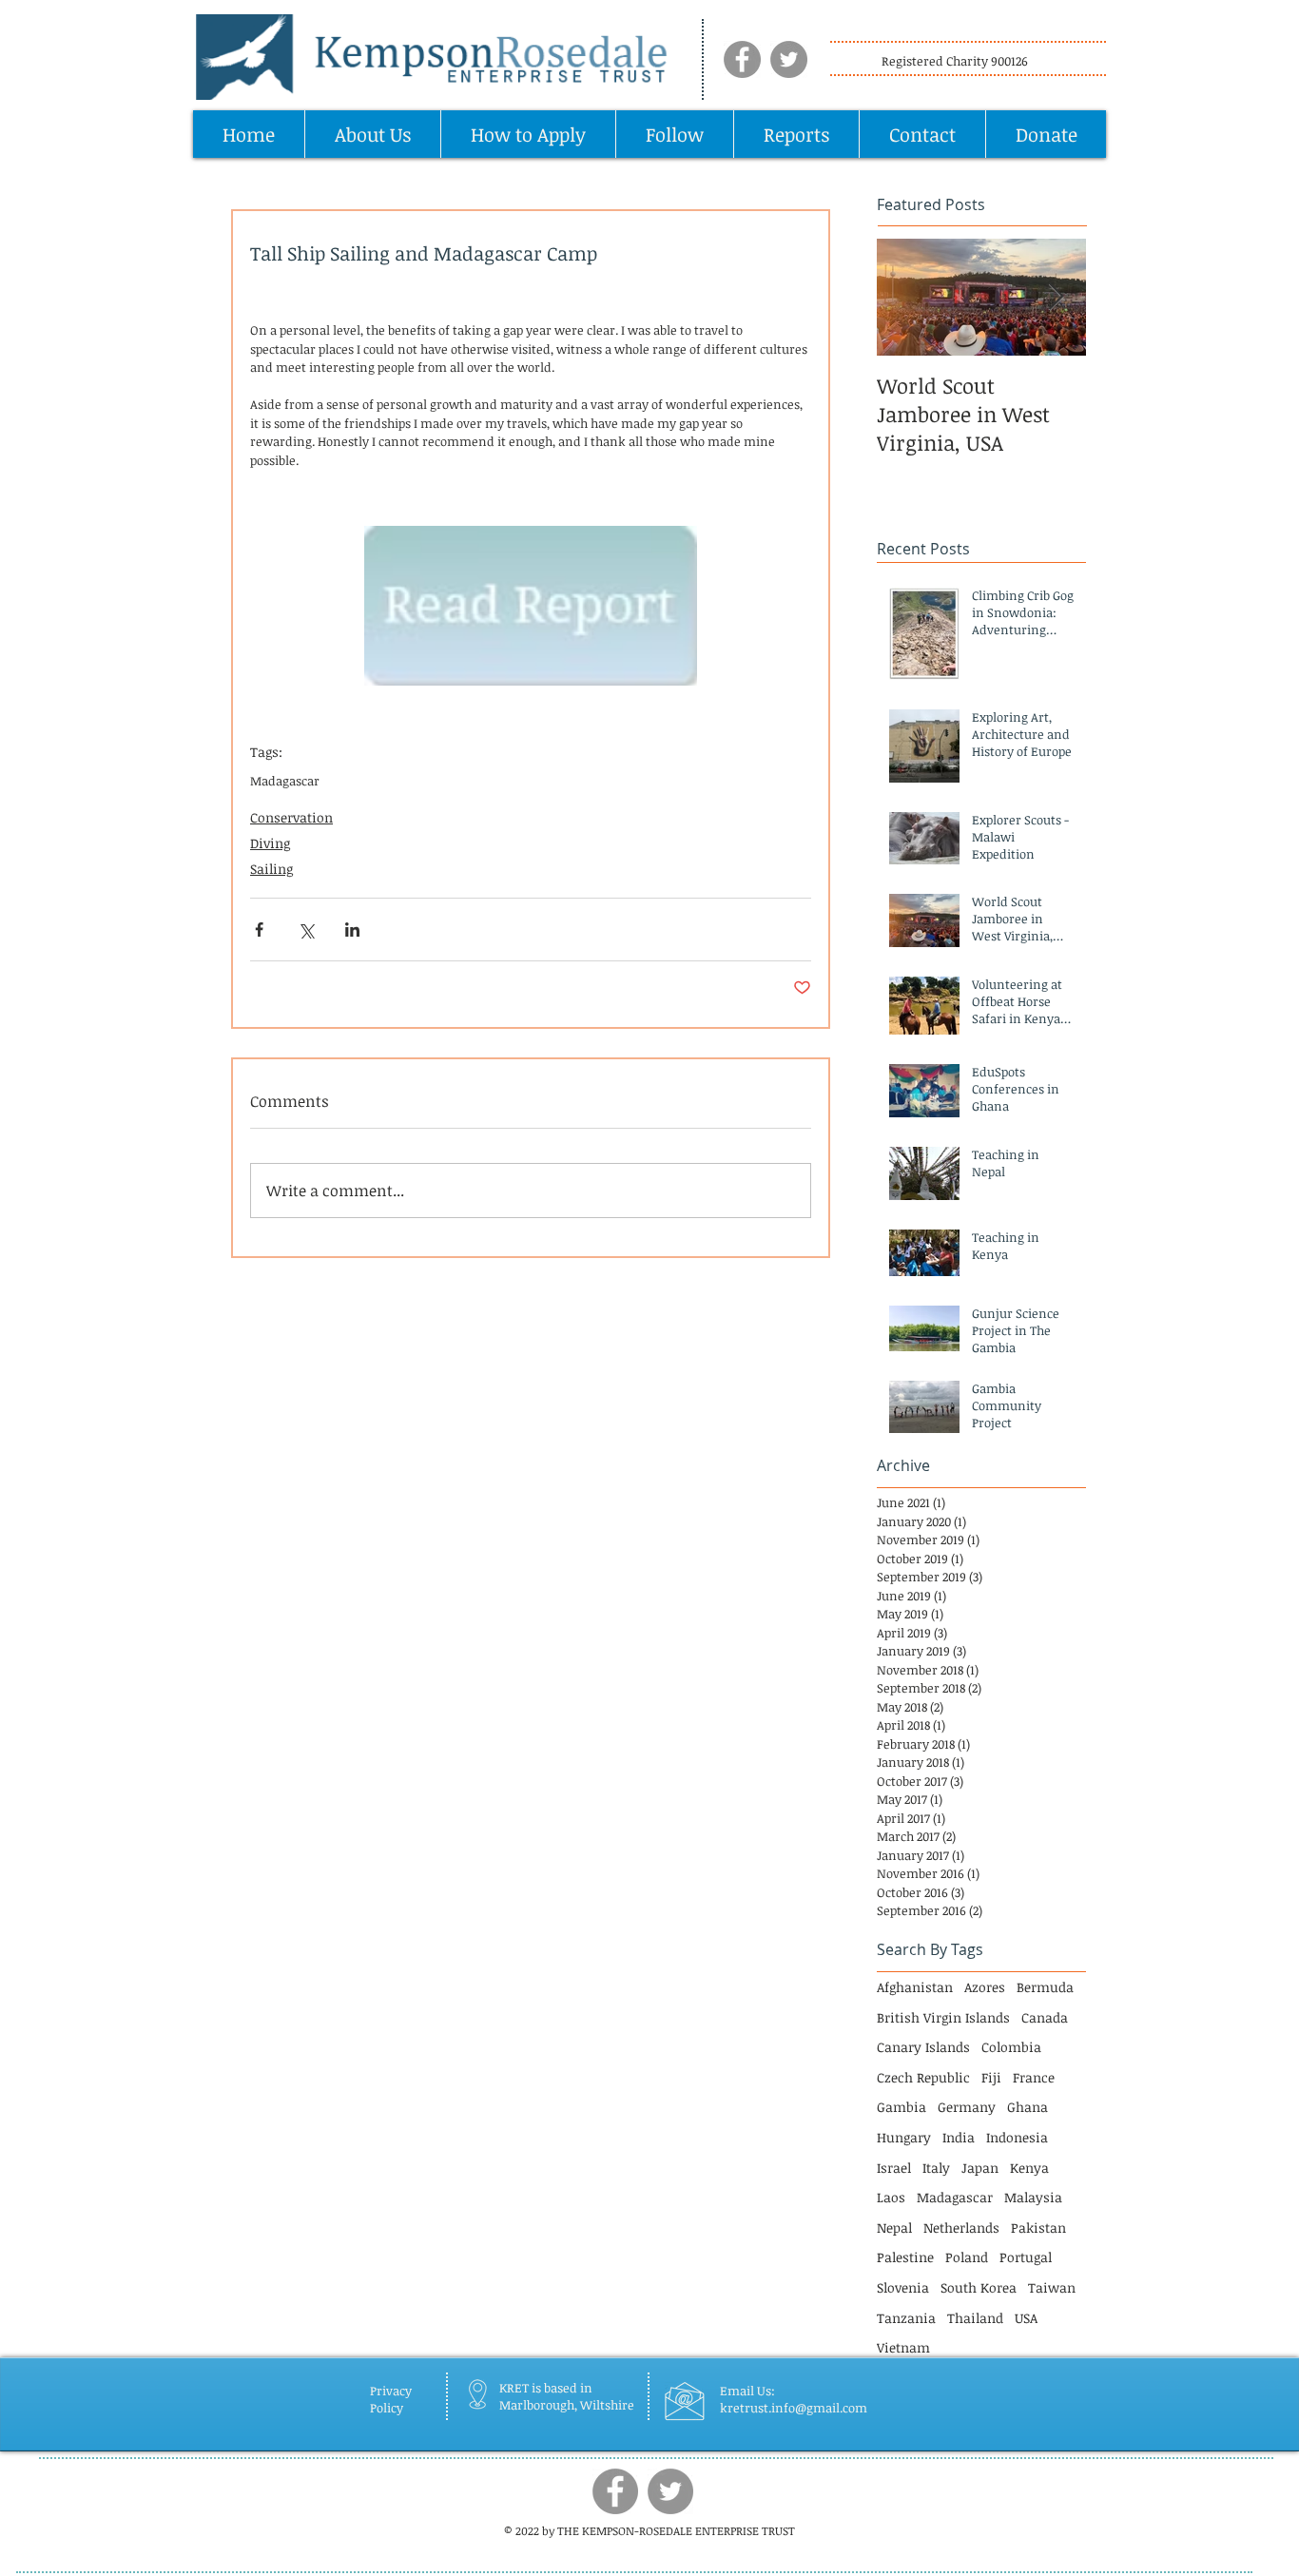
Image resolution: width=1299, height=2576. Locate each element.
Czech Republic (923, 2077)
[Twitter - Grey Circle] (789, 59)
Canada (1045, 2017)
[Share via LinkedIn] (352, 930)
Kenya (1029, 2168)
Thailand (975, 2318)
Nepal (894, 2227)
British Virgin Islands (943, 2017)
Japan (980, 2168)
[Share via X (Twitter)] (306, 930)
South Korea (979, 2287)
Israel (894, 2168)
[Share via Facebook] (259, 930)
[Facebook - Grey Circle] (742, 59)
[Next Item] (1056, 297)
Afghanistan (915, 1987)
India (959, 2137)
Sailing (271, 869)
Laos (891, 2197)
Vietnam (903, 2347)
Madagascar (285, 781)
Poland (967, 2257)
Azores (985, 1987)
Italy (936, 2168)
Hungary (904, 2137)
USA (1026, 2318)
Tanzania (906, 2318)
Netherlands (961, 2227)
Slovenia (903, 2287)
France (1034, 2077)
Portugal (1026, 2257)
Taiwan (1052, 2287)
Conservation (291, 817)
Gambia (902, 2107)
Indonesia (1017, 2137)
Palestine (905, 2257)
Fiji (991, 2077)
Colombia (1011, 2047)
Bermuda (1045, 1987)
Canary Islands (923, 2047)
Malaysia (1033, 2197)
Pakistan (1038, 2227)
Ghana (1028, 2107)
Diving (270, 843)
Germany (967, 2107)
